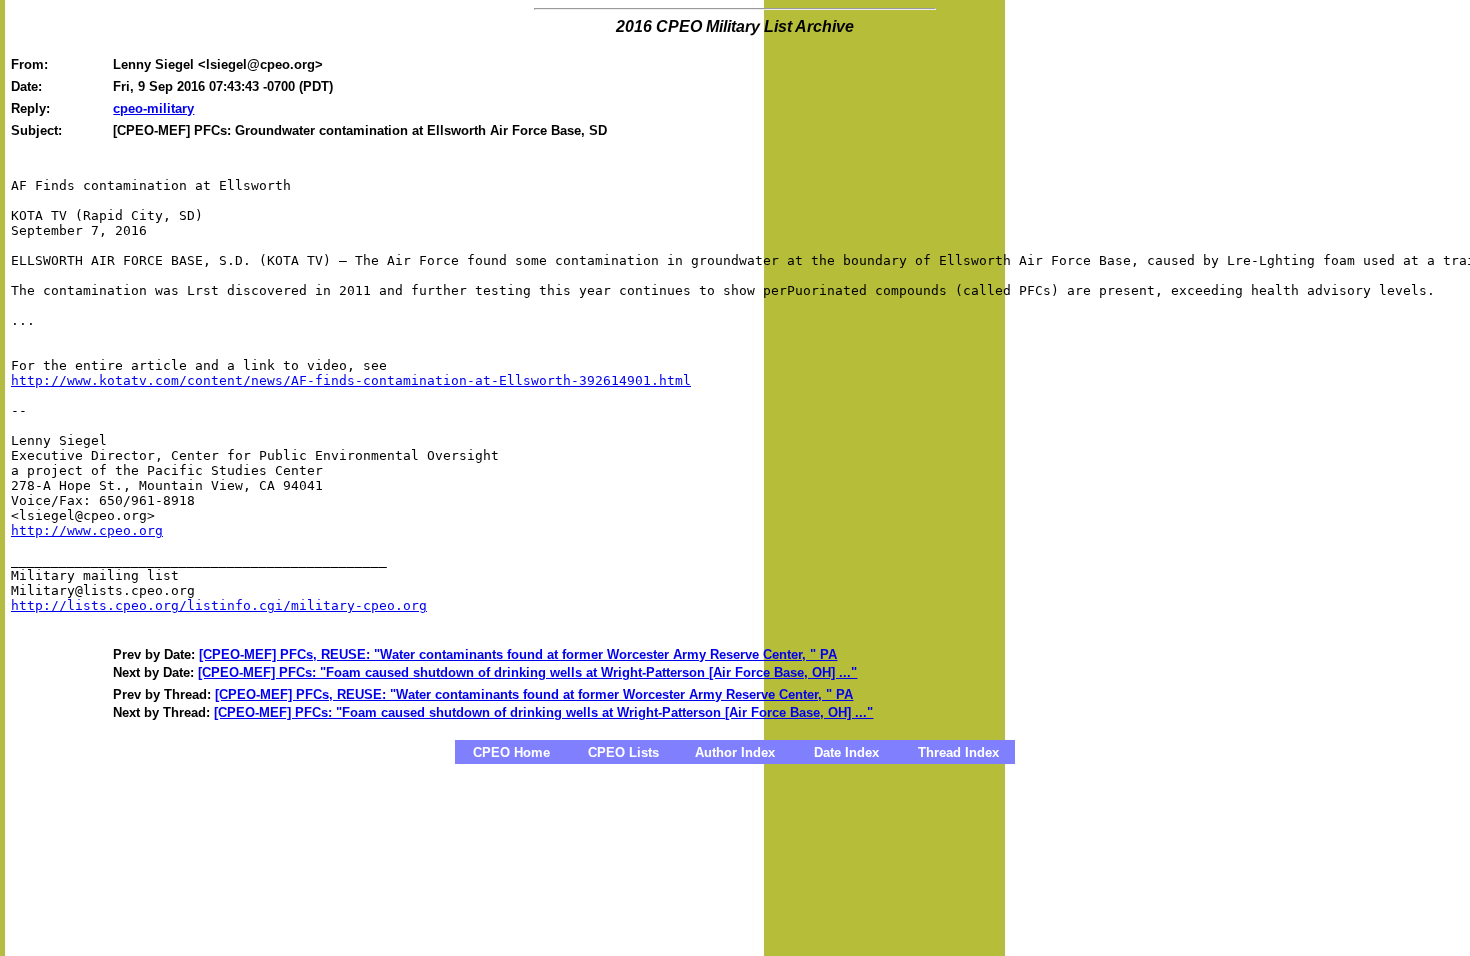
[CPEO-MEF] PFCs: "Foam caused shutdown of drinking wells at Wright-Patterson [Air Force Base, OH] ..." (527, 672)
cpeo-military (153, 108)
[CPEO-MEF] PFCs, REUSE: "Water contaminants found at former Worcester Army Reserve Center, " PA (518, 654)
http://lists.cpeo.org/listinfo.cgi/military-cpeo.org (219, 605)
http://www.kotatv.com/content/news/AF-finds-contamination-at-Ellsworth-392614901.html (351, 380)
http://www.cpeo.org (87, 530)
